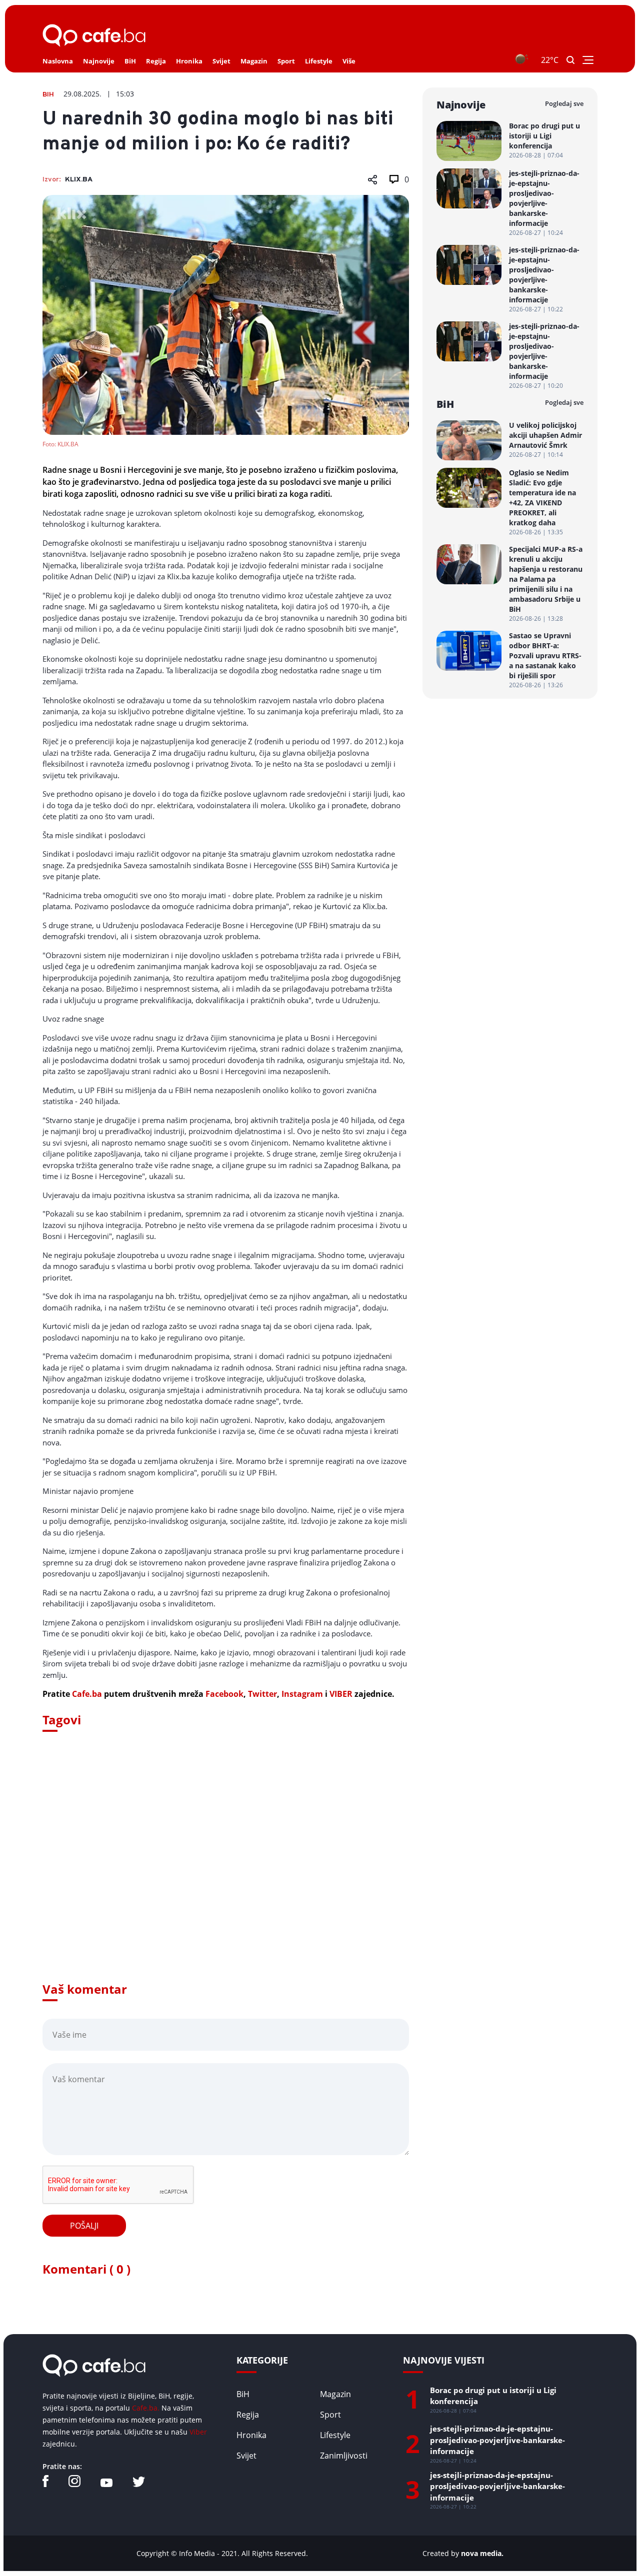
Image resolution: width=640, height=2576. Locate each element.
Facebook (224, 1694)
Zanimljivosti (344, 2456)
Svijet (221, 61)
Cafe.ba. (146, 2408)
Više (349, 61)
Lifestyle (319, 61)
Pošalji (84, 2226)
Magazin (254, 61)
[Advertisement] (226, 1871)
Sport (286, 61)
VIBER (341, 1694)
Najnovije (99, 61)
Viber (198, 2432)
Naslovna (58, 61)
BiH (130, 61)
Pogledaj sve (564, 103)
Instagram (302, 1694)
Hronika (189, 61)
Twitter (262, 1694)
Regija (156, 61)
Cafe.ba (87, 1694)
